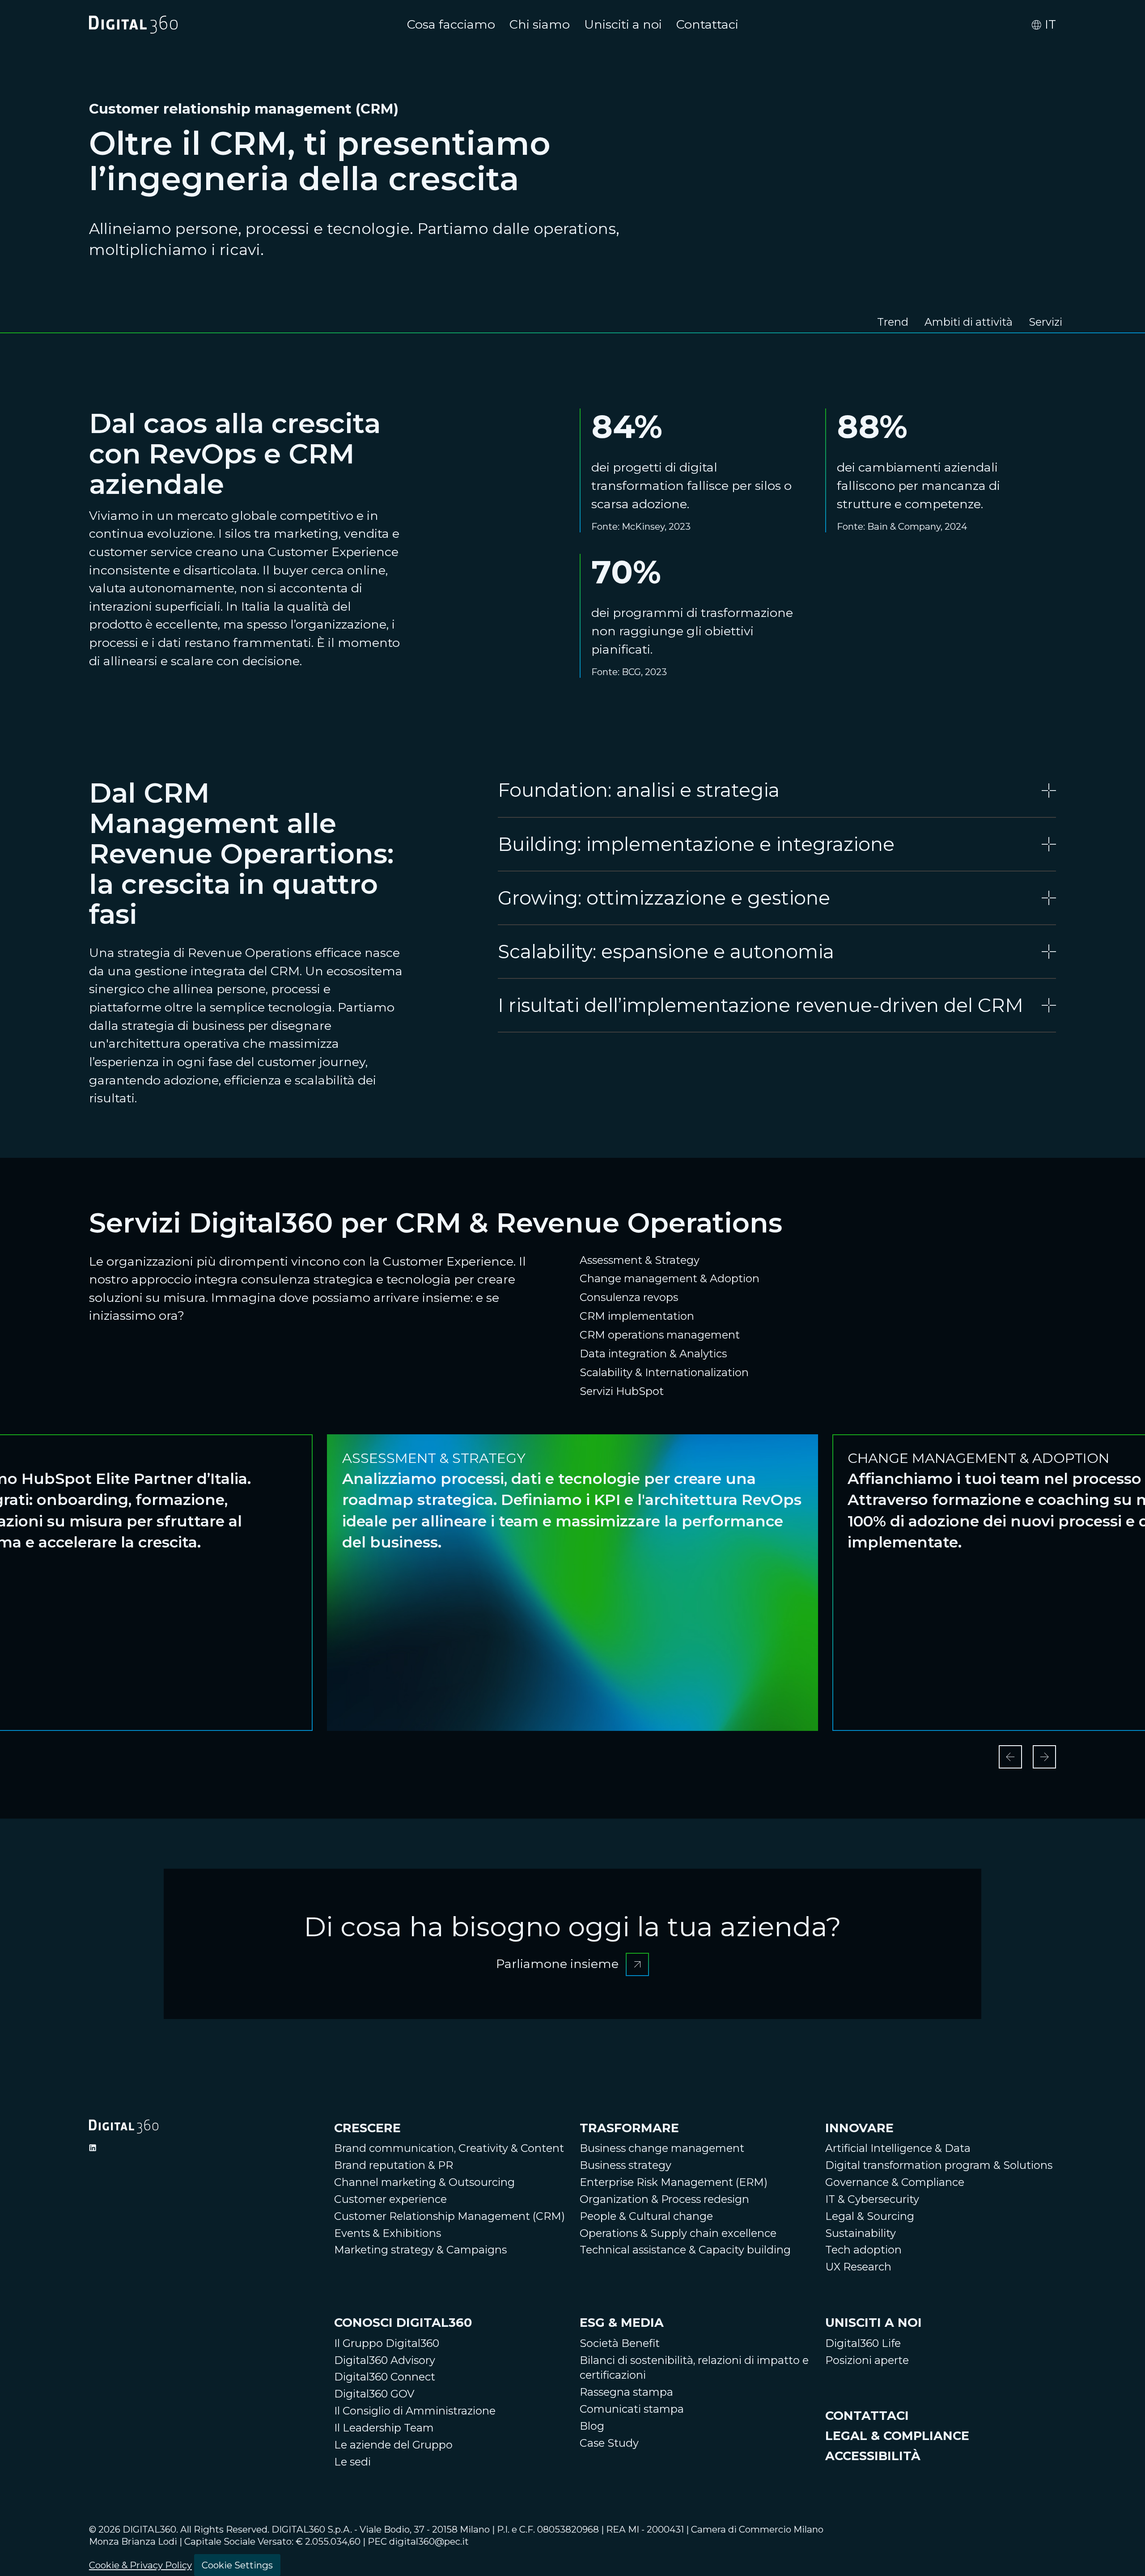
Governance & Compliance (895, 2182)
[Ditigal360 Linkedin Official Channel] (93, 2148)
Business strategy (626, 2165)
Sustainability (861, 2233)
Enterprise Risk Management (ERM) (674, 2182)
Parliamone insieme (572, 1956)
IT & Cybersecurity (872, 2199)
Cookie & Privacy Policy (140, 2565)
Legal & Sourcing (870, 2216)
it (1050, 24)
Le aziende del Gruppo (393, 2445)
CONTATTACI (867, 2416)
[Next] (1044, 1757)
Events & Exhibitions (388, 2233)
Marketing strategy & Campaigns (420, 2250)
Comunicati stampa (632, 2409)
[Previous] (1010, 1757)
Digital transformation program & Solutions (939, 2165)
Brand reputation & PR (394, 2165)
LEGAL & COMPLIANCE (897, 2436)
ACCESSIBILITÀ (873, 2456)
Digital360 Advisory (385, 2360)
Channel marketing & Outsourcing (424, 2182)
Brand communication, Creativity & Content (449, 2148)
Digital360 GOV (374, 2394)
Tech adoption (863, 2250)
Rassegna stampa (626, 2392)
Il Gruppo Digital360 (387, 2343)
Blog (592, 2426)
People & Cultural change (646, 2216)
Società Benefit (620, 2343)
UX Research (858, 2267)
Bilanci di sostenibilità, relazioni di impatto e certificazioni (694, 2368)
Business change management (662, 2148)
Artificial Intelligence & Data (898, 2148)
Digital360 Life (863, 2343)
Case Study (609, 2443)
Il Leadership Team (384, 2428)
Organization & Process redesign (664, 2199)
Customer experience (390, 2199)
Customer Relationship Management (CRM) (450, 2216)
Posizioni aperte (867, 2360)
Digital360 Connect (385, 2377)
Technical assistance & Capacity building (685, 2250)
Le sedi (352, 2462)
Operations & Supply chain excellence (678, 2233)
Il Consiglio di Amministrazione (415, 2411)
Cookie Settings (237, 2565)
